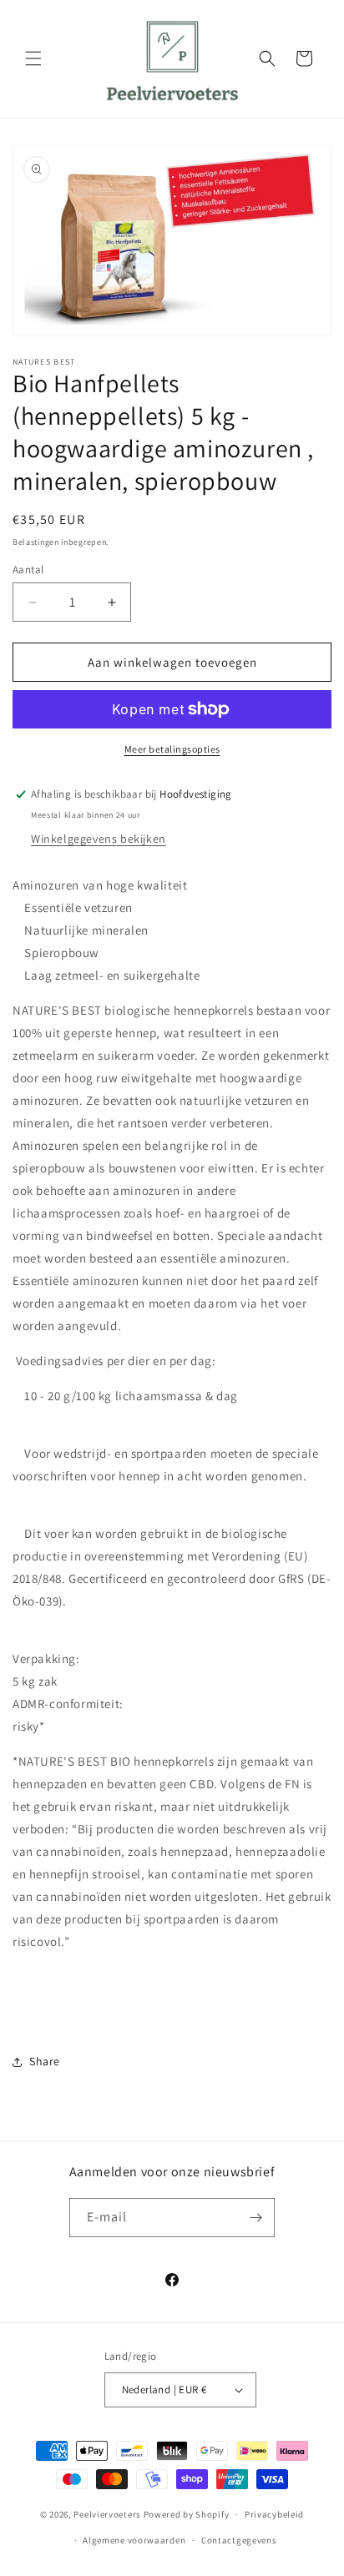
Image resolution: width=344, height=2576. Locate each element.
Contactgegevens (239, 2540)
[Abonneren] (255, 2218)
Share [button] (45, 2061)
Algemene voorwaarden (134, 2540)
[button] (33, 58)
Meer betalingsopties (172, 749)
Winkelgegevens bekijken (99, 839)
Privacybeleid (274, 2514)
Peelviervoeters (107, 2514)
